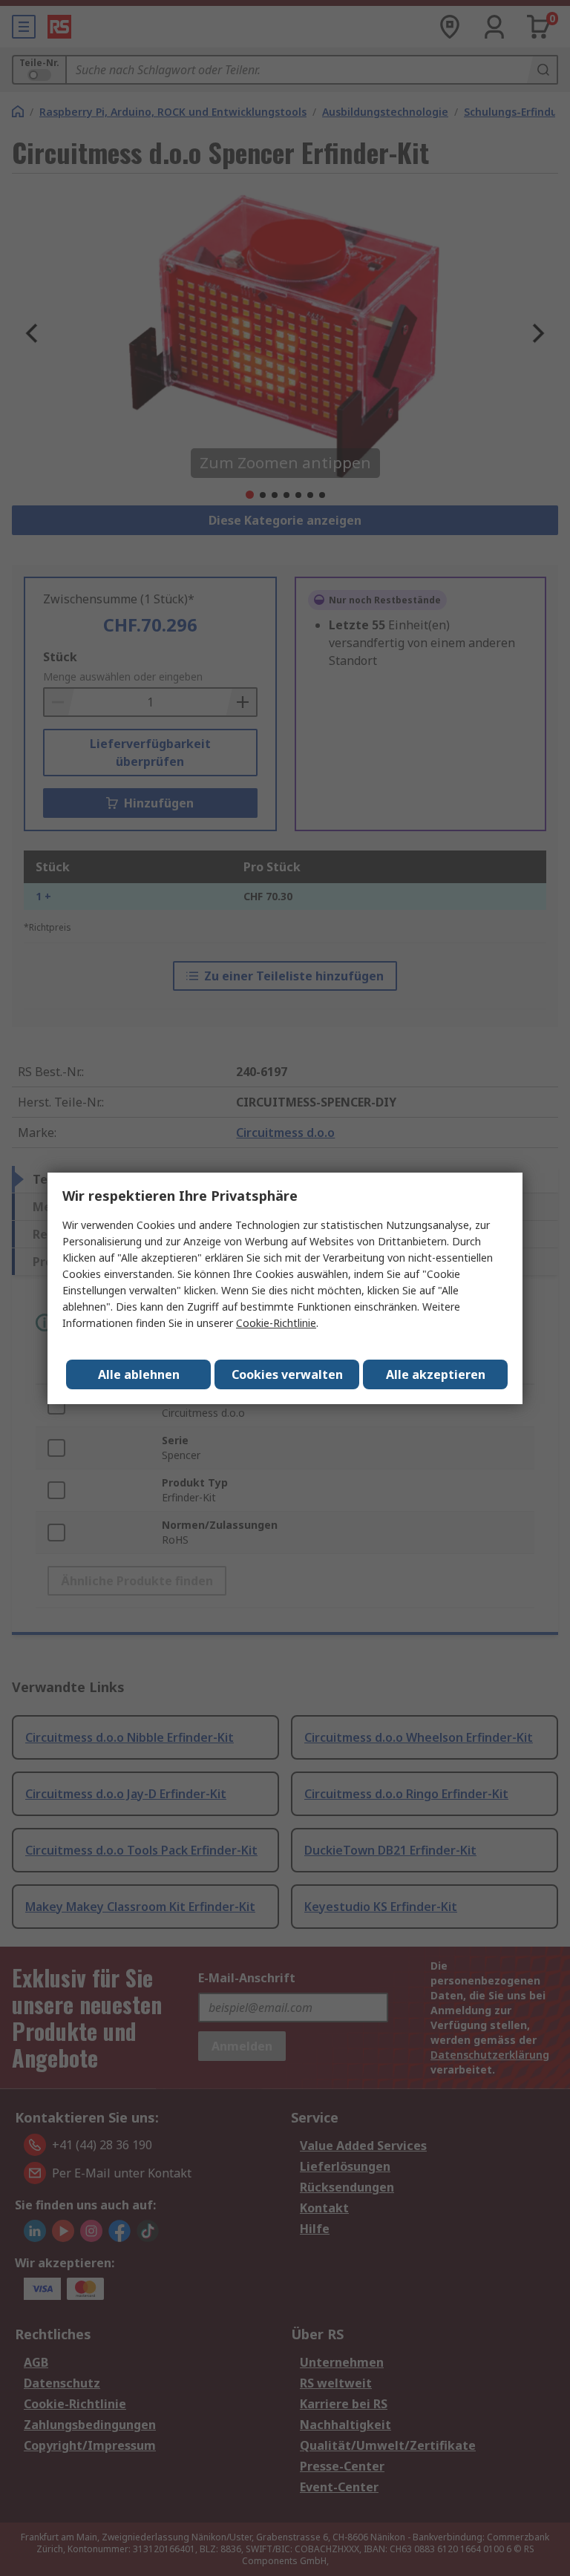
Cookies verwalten (287, 1374)
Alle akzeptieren (436, 1374)
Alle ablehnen (139, 1374)
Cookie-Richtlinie (276, 1323)
